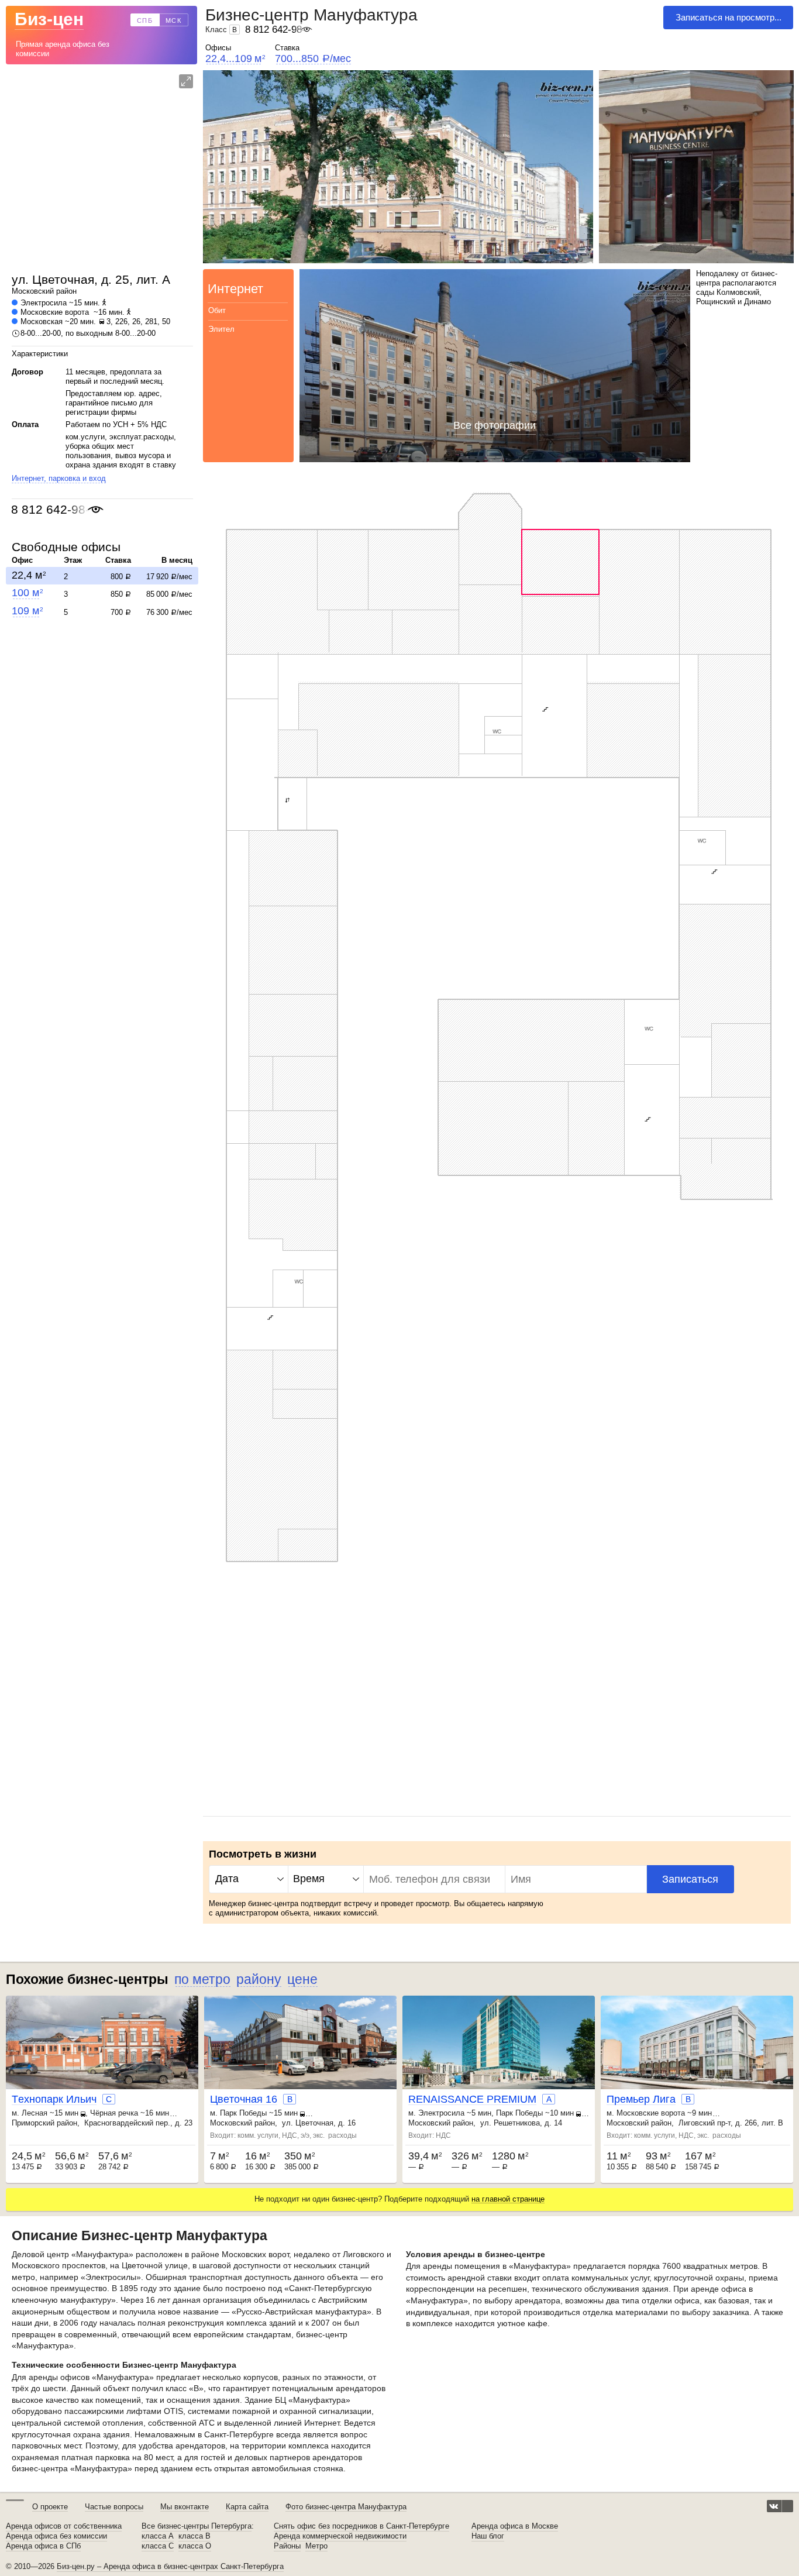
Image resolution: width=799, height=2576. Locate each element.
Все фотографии (495, 425)
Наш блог (488, 2536)
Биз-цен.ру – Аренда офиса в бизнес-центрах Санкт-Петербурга (170, 2566)
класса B (194, 2536)
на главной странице (508, 2199)
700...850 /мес (313, 59)
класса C (158, 2546)
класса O (195, 2546)
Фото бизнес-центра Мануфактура (346, 2507)
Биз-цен (49, 19)
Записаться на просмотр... (729, 17)
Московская (42, 321)
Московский (33, 291)
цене (302, 1979)
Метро (316, 2546)
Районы (287, 2546)
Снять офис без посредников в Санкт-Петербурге (361, 2526)
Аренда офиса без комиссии (56, 2536)
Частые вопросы (114, 2507)
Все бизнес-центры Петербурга (197, 2526)
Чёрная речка (114, 2113)
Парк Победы (243, 2113)
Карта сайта (247, 2507)
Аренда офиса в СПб (43, 2546)
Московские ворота (55, 312)
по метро (202, 1979)
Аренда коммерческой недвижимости (340, 2536)
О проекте (50, 2507)
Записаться (690, 1879)
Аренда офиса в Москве (515, 2526)
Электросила (44, 303)
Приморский (33, 2123)
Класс (221, 30)
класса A (158, 2536)
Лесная (35, 2113)
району (259, 1979)
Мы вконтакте (185, 2507)
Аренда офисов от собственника (64, 2526)
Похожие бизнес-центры (87, 1979)
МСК (174, 20)
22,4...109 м (235, 59)
